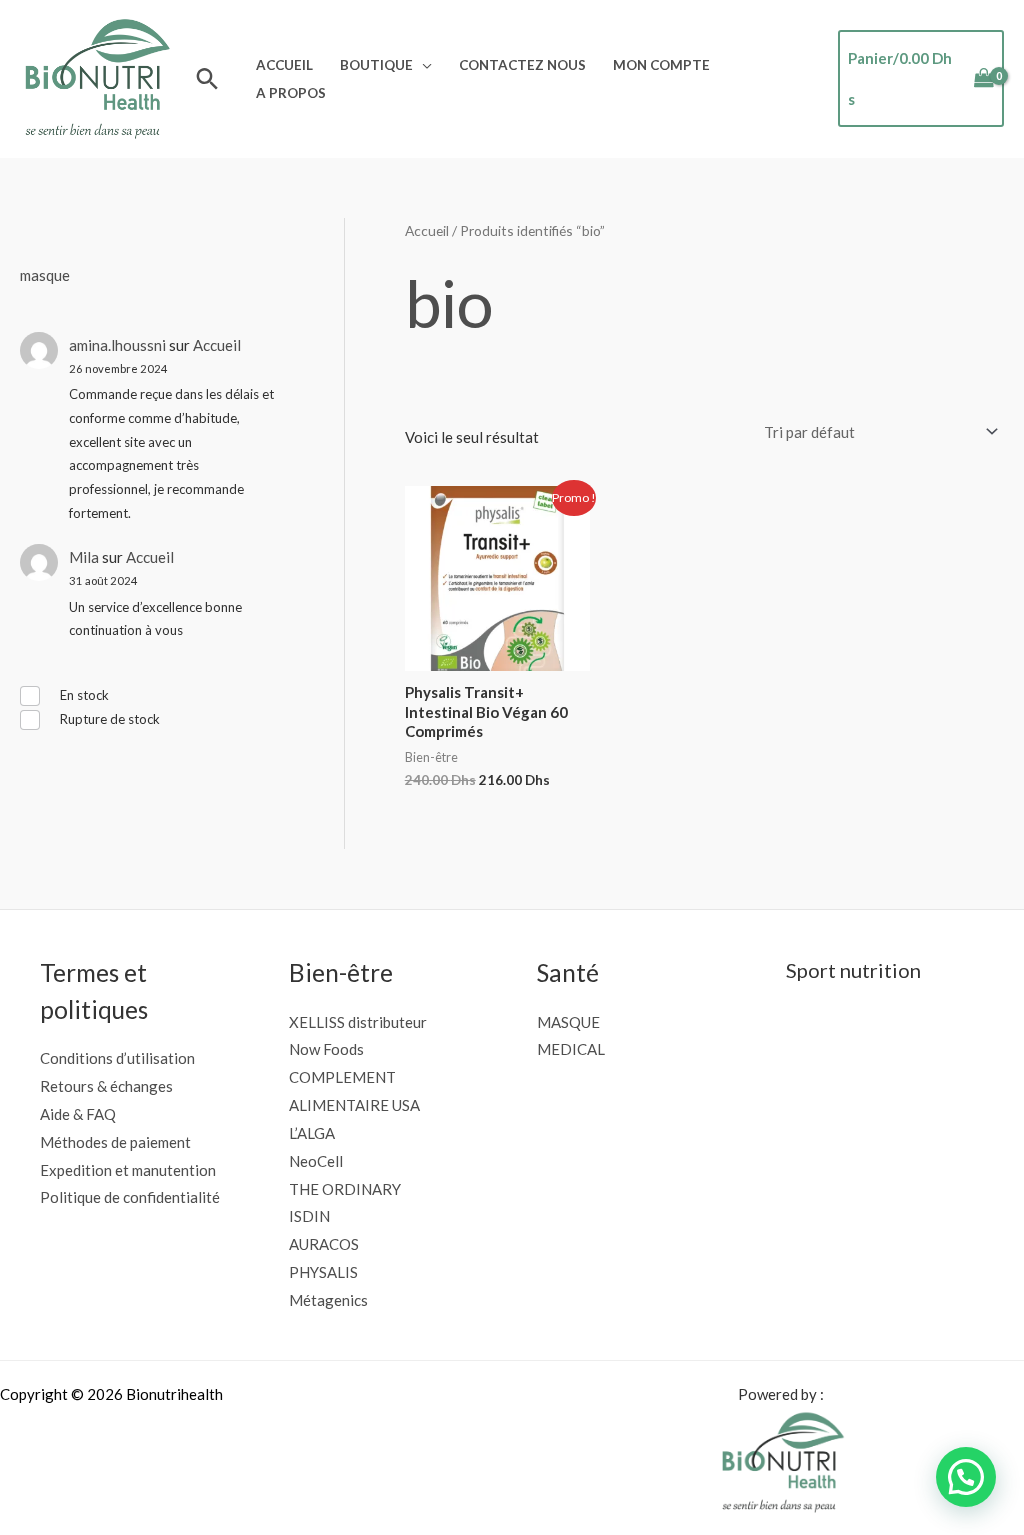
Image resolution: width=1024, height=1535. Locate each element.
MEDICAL (571, 1049)
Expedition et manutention (128, 1170)
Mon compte (661, 65)
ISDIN (309, 1216)
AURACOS (324, 1244)
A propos (291, 93)
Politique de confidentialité (130, 1197)
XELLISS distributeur (358, 1022)
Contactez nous (522, 65)
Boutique (376, 65)
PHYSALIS (323, 1272)
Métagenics (328, 1300)
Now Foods (326, 1049)
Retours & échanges (106, 1086)
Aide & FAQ (78, 1114)
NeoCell (316, 1161)
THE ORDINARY (345, 1189)
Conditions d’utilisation (117, 1058)
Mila (84, 557)
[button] (207, 78)
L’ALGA (312, 1133)
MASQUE (568, 1022)
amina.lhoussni (117, 345)
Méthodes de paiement (115, 1142)
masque (45, 275)
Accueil (284, 65)
